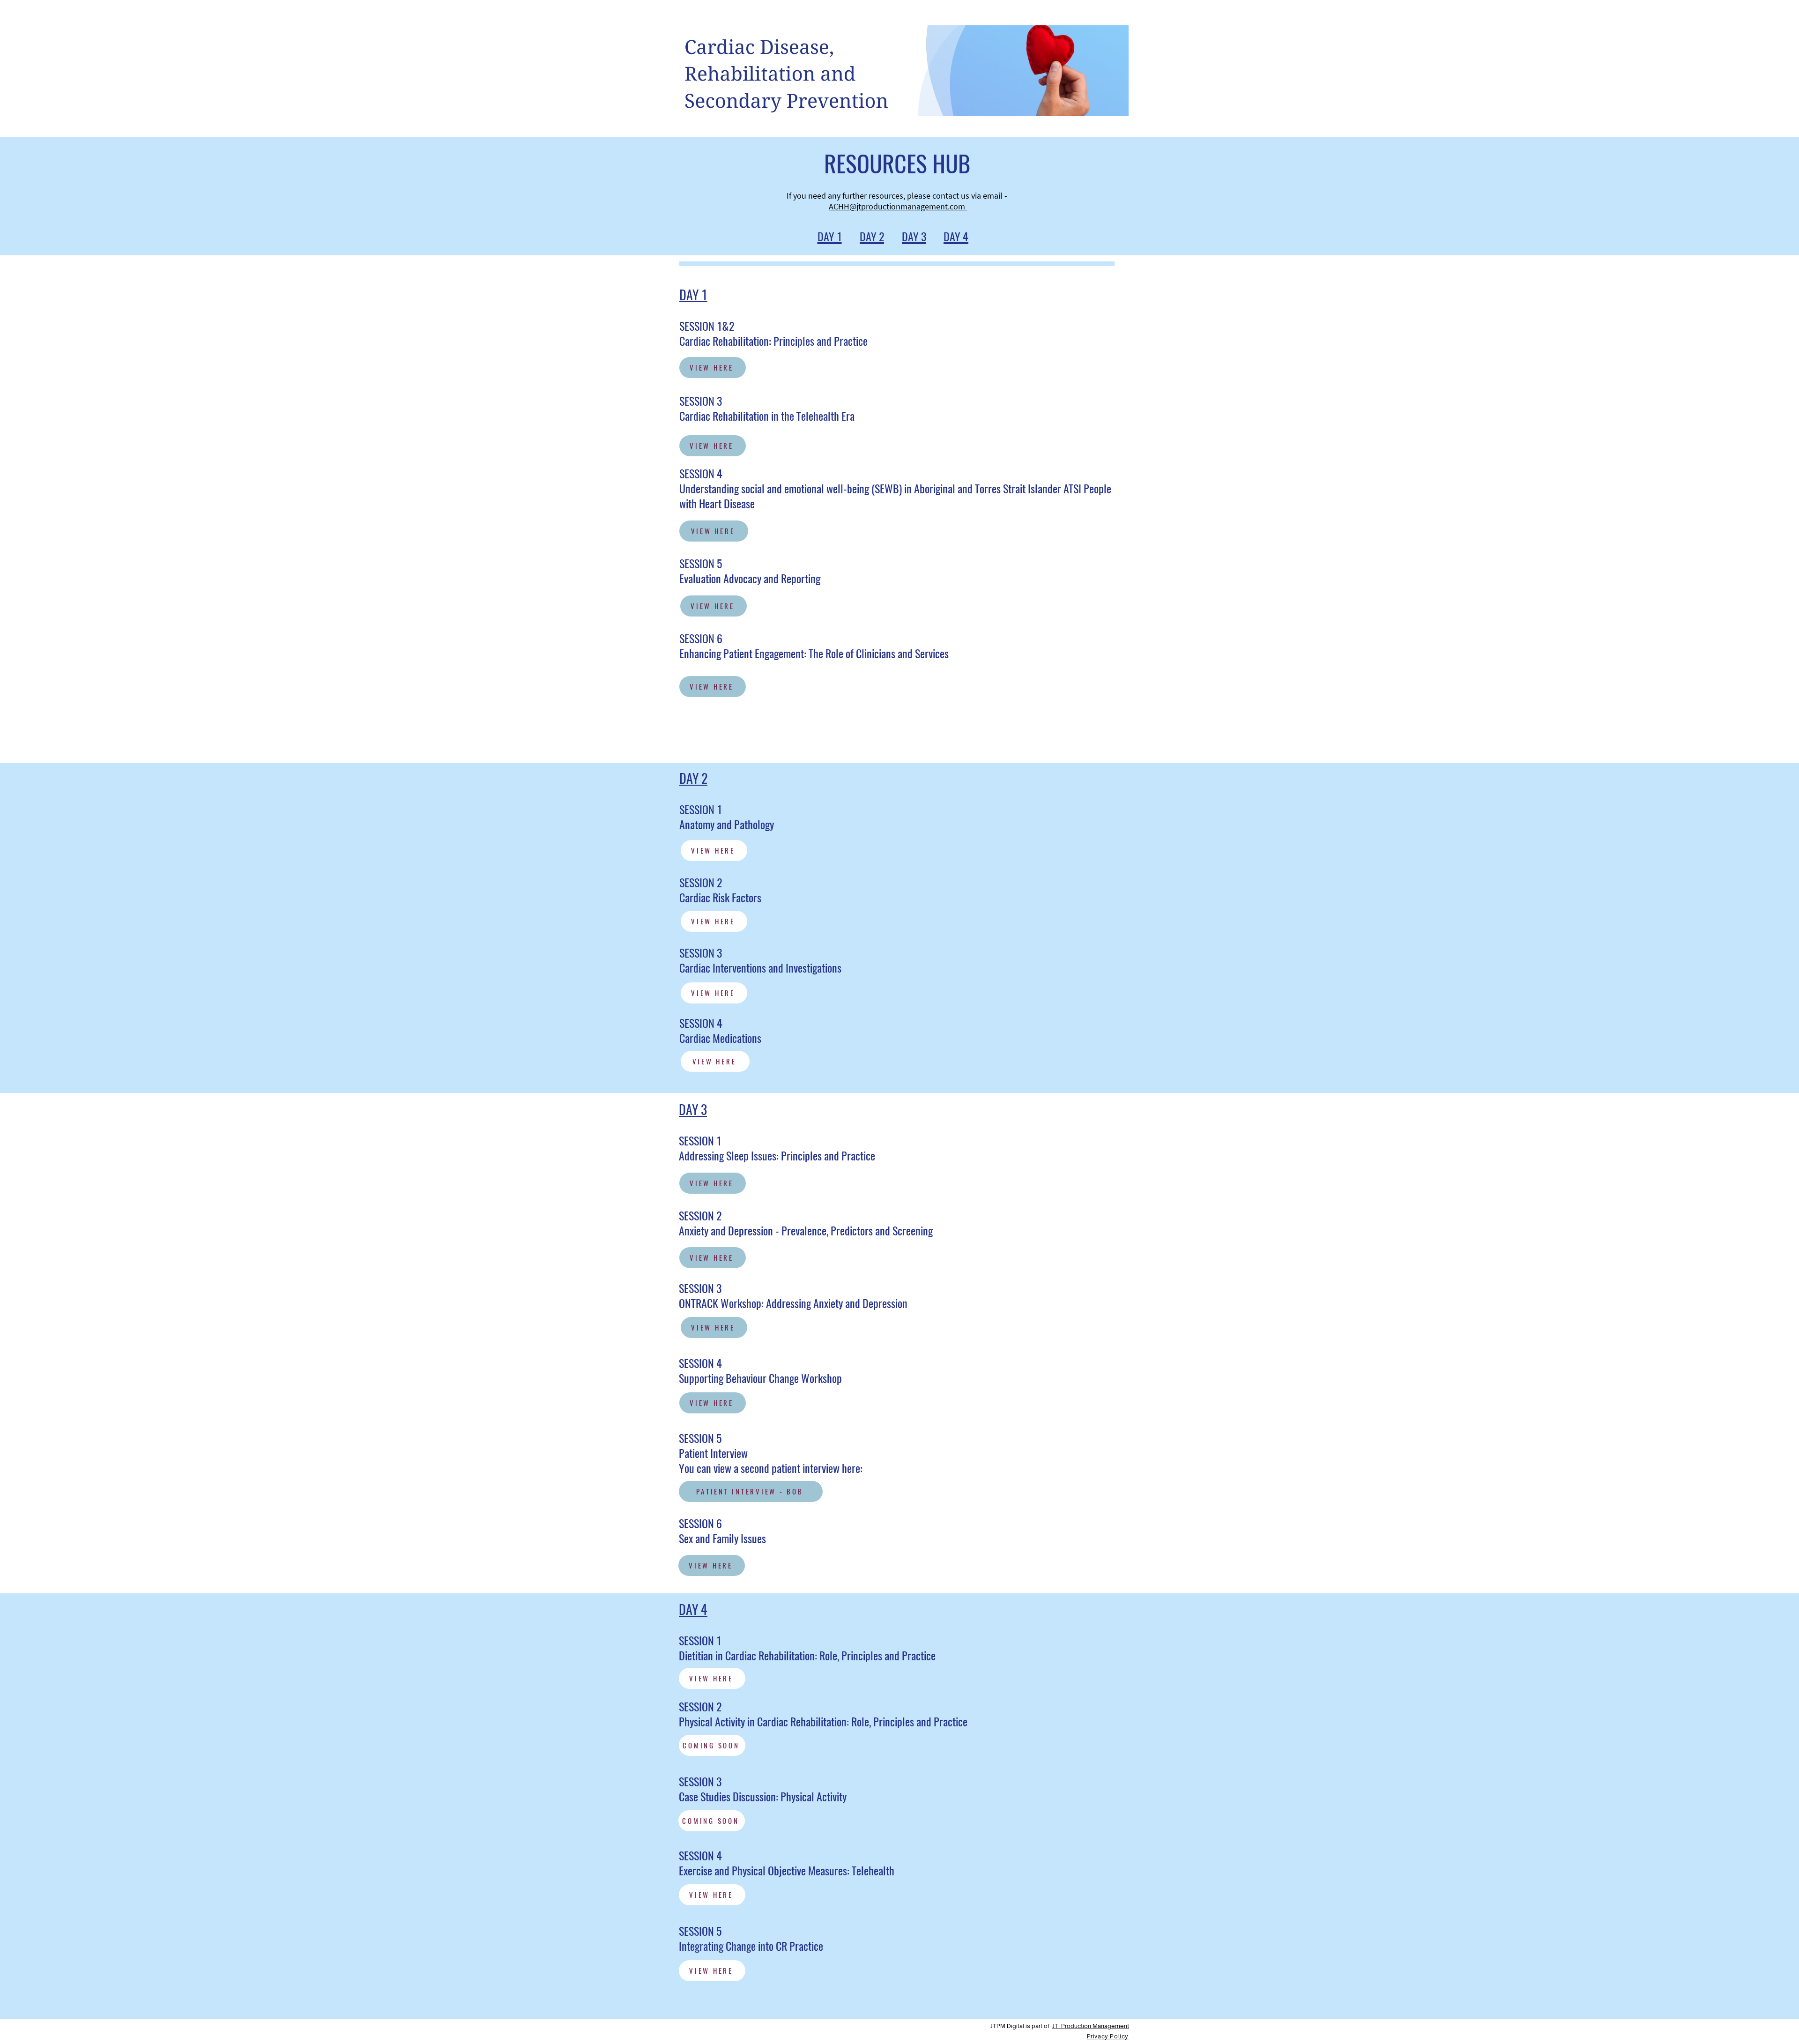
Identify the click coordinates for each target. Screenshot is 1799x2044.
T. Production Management (1092, 2026)
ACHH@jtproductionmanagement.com (898, 206)
